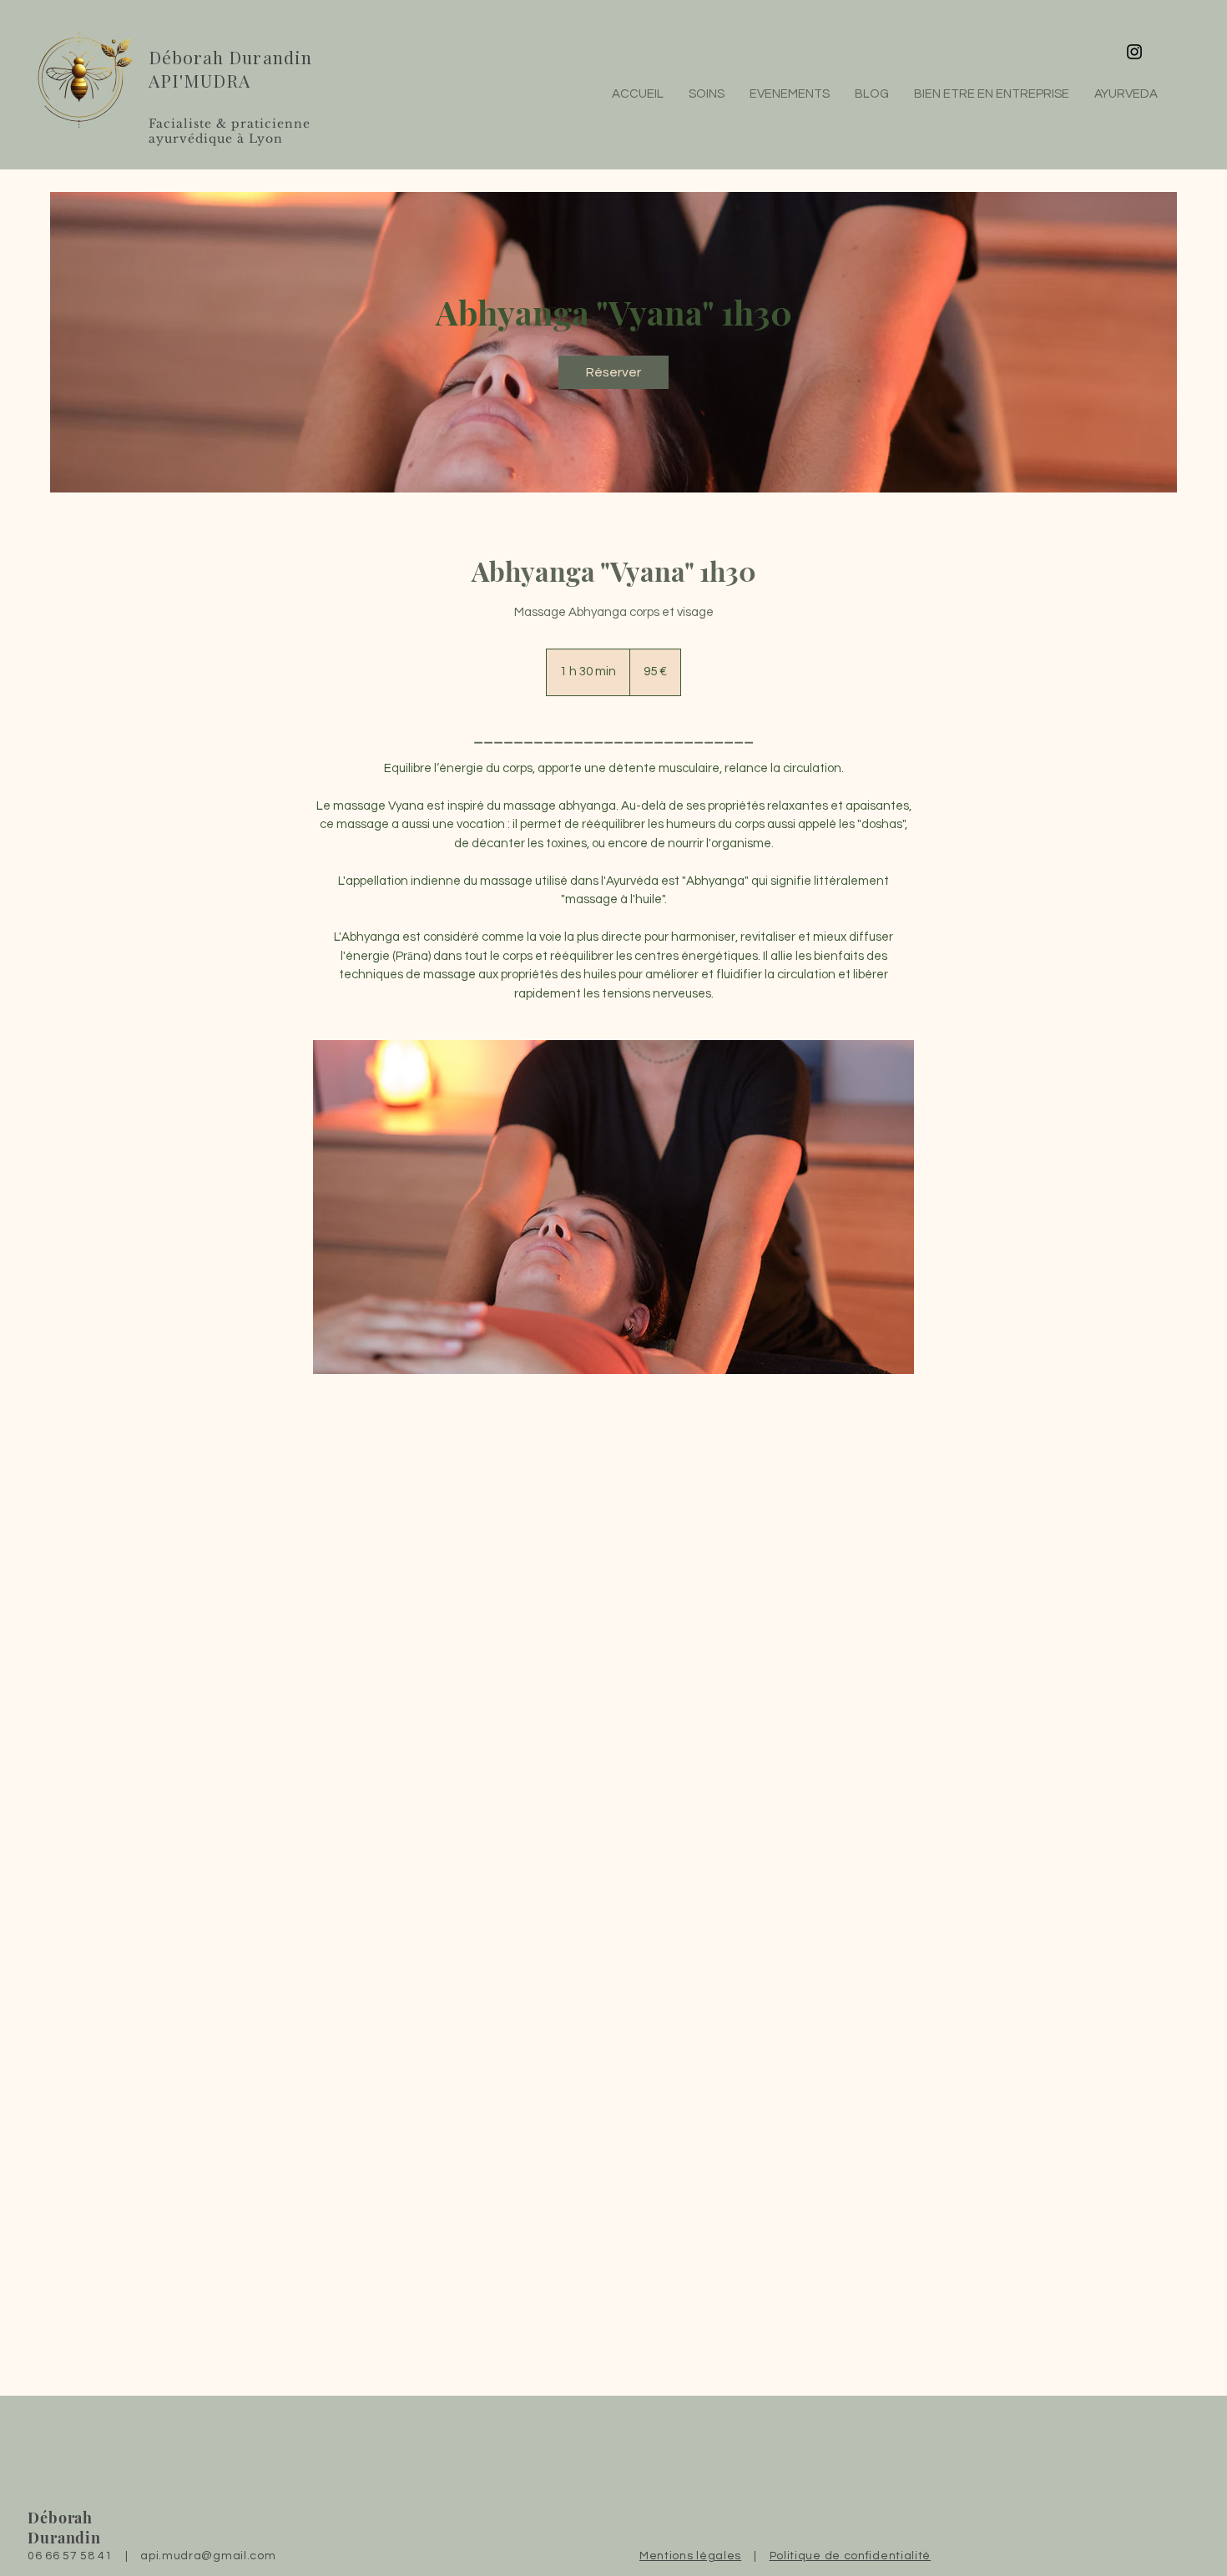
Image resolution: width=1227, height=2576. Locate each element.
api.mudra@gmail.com (208, 2556)
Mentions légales (690, 2556)
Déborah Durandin (230, 57)
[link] (613, 372)
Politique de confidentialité (851, 2556)
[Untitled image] (613, 1207)
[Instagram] (1134, 52)
